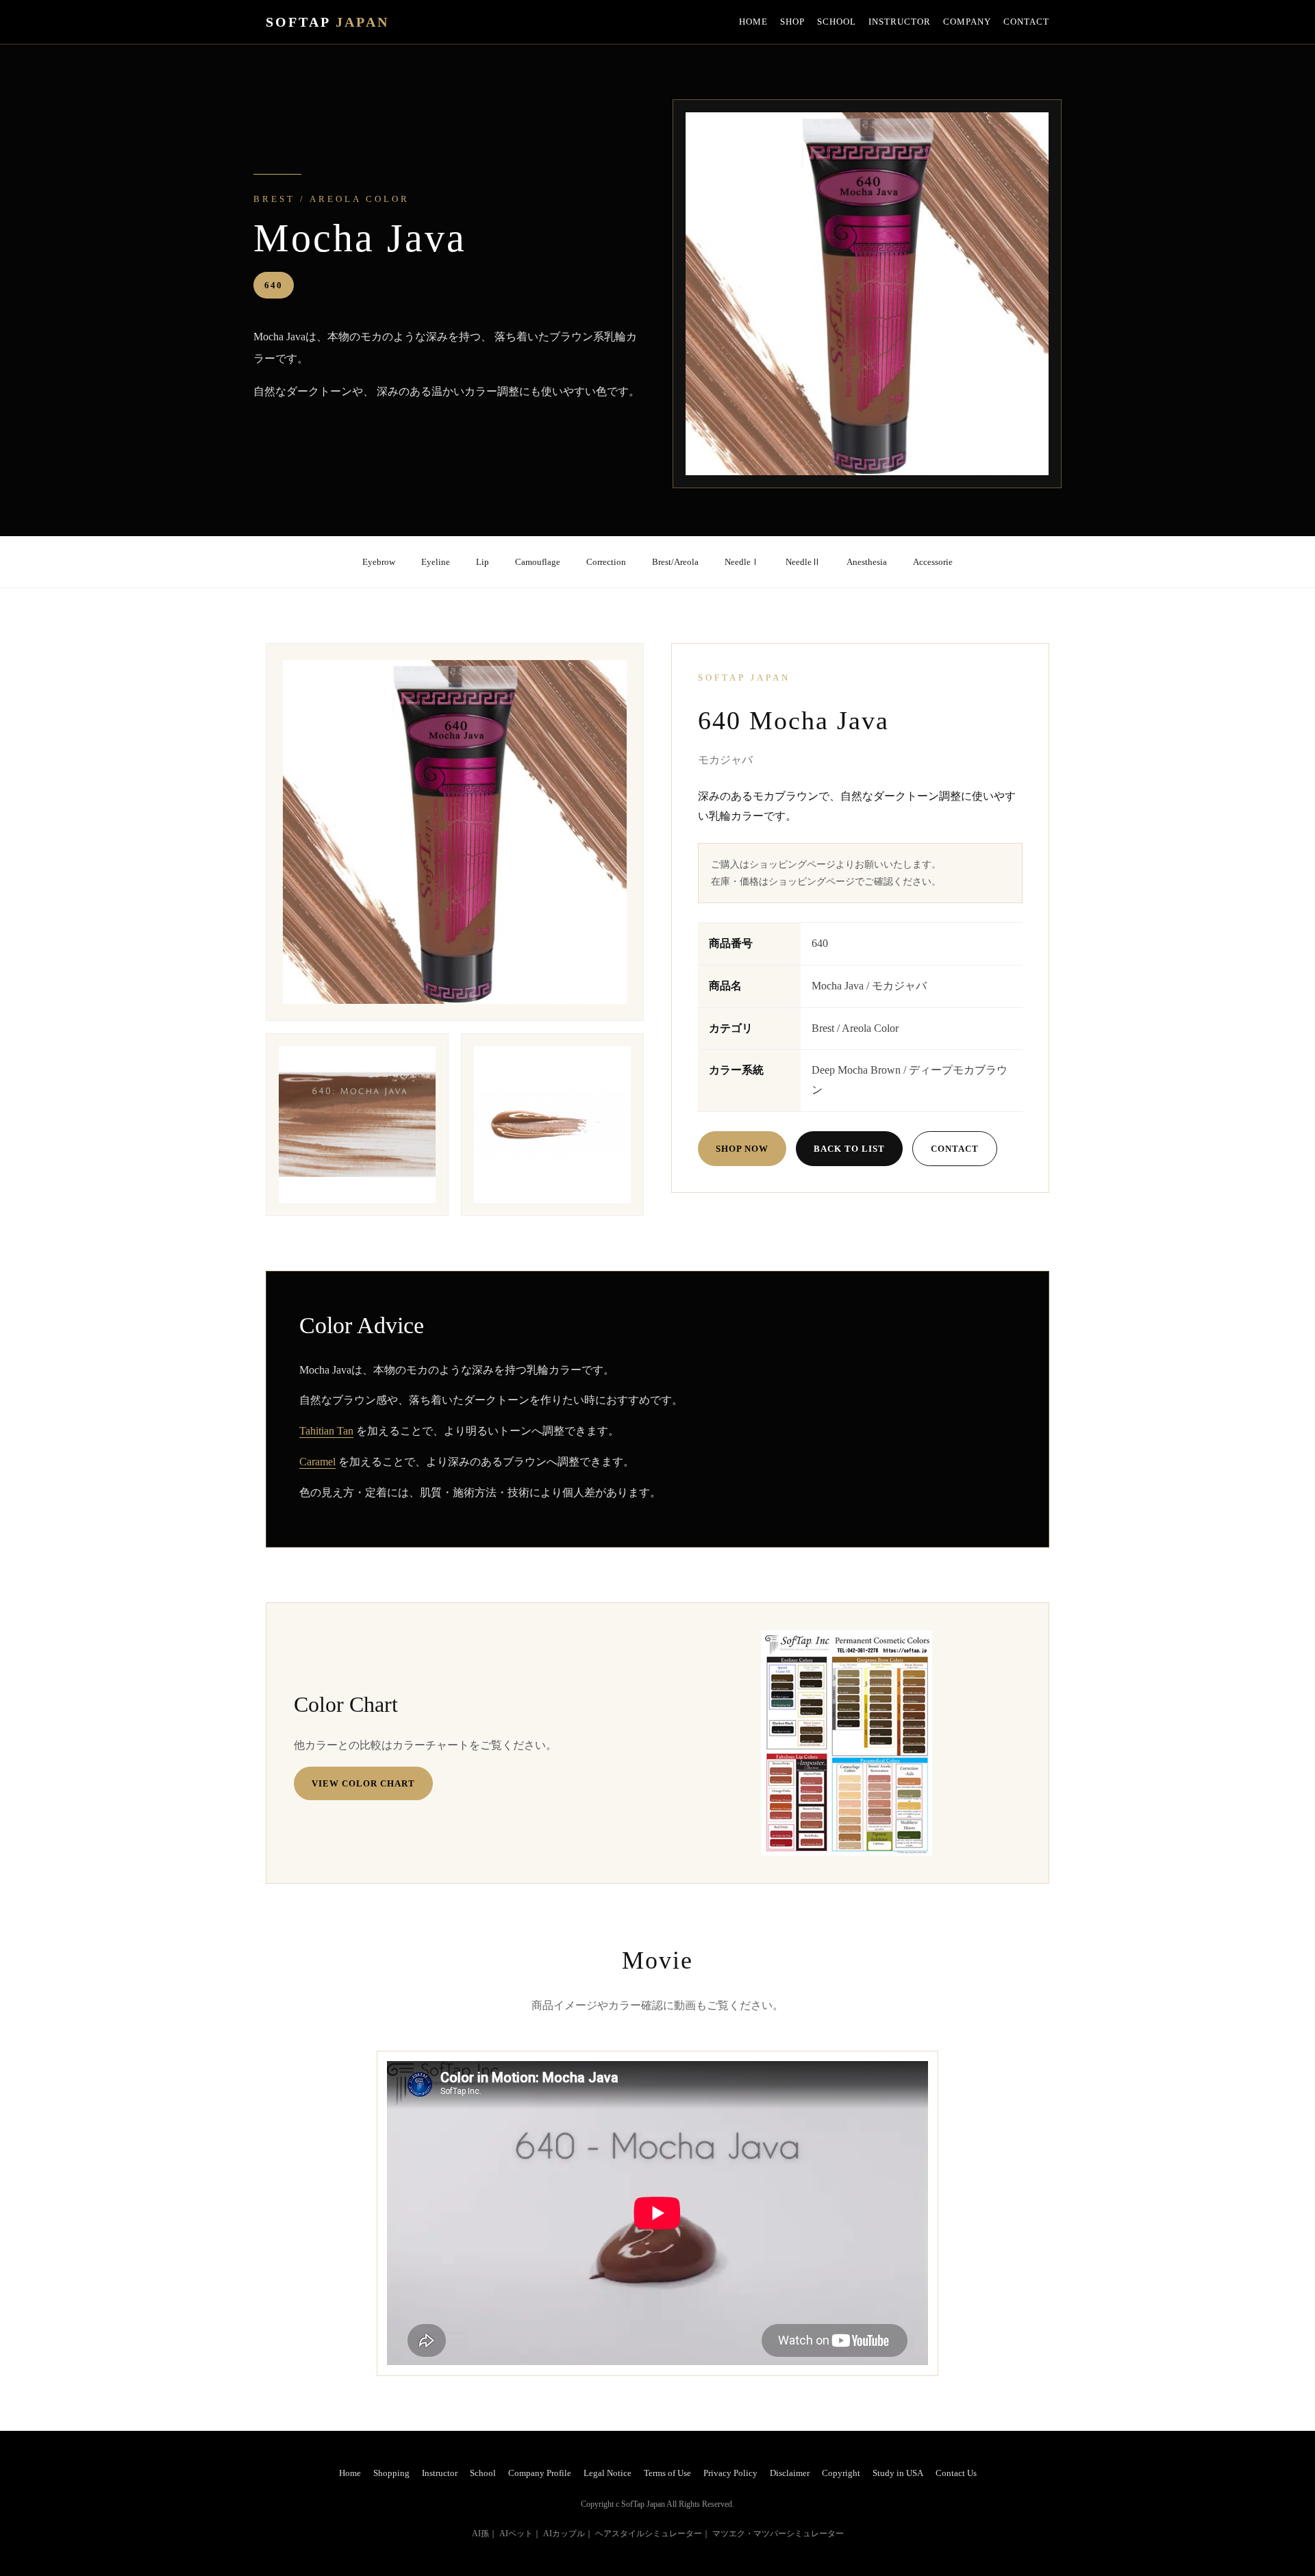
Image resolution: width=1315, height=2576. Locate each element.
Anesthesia (867, 562)
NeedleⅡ (803, 562)
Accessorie (933, 562)
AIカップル (564, 2534)
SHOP (792, 22)
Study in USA (898, 2473)
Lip (483, 562)
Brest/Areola (675, 562)
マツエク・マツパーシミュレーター (778, 2534)
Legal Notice (608, 2473)
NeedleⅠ (742, 562)
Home (350, 2473)
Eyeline (436, 562)
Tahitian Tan (326, 1431)
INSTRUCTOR (900, 22)
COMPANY (967, 22)
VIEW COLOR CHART (363, 1783)
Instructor (440, 2473)
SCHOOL (837, 22)
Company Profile (540, 2473)
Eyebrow (379, 562)
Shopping (391, 2473)
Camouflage (538, 562)
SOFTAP (327, 22)
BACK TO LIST (849, 1149)
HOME (753, 22)
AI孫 (480, 2534)
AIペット (516, 2534)
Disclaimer (790, 2473)
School (483, 2473)
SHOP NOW (742, 1149)
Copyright (841, 2473)
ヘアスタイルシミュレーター (649, 2534)
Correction (606, 562)
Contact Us (956, 2473)
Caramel (317, 1462)
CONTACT (1026, 22)
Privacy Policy (730, 2473)
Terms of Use (667, 2473)
